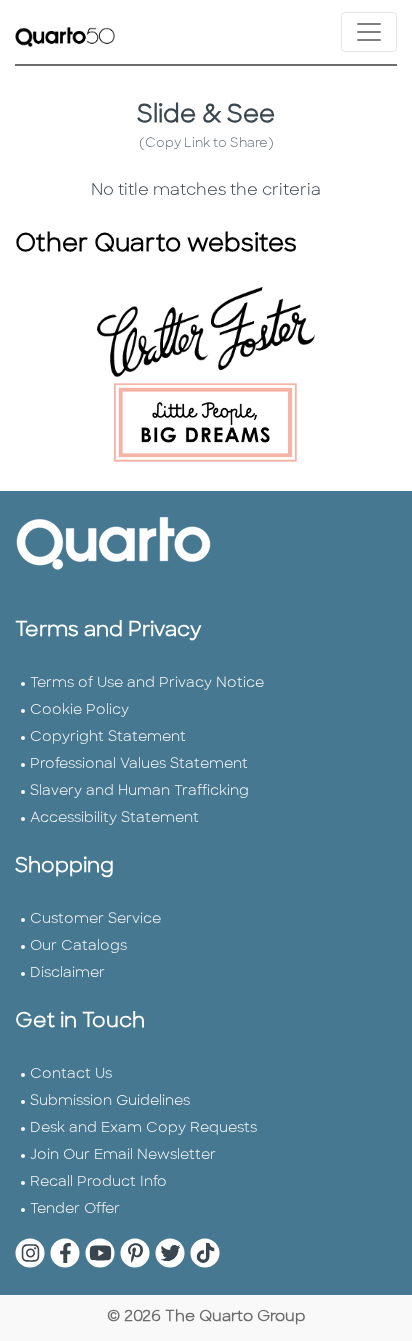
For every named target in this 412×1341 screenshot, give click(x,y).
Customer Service (95, 919)
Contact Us (71, 1074)
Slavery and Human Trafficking (139, 791)
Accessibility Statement (114, 818)
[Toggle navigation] (369, 32)
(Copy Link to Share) (206, 143)
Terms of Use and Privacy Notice (147, 683)
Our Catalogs (78, 946)
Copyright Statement (108, 737)
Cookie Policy (79, 710)
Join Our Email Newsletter (123, 1155)
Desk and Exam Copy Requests (143, 1128)
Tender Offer (75, 1209)
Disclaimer (67, 973)
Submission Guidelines (110, 1101)
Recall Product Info (98, 1182)
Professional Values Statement (139, 764)
